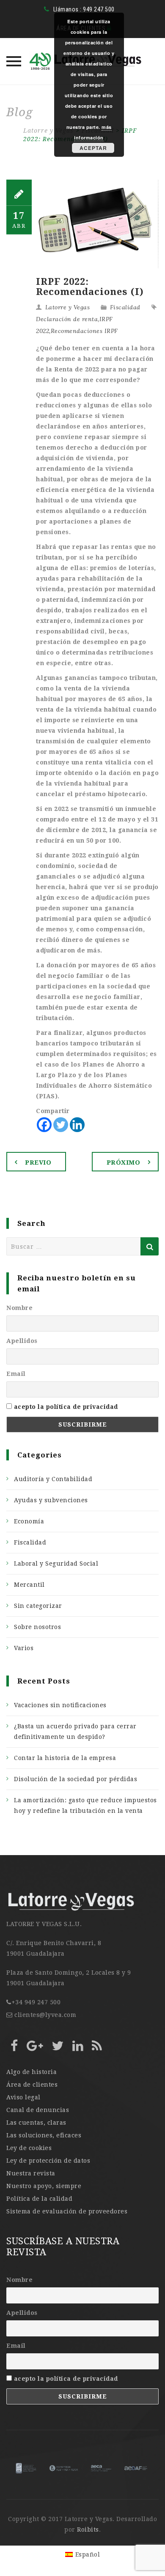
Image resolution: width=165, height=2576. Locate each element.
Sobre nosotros (37, 1627)
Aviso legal (23, 2097)
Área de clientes (32, 2085)
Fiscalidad (125, 307)
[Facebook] (44, 1125)
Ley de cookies (29, 2148)
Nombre (19, 1308)
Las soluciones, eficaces (44, 2135)
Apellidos (22, 1341)
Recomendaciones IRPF (84, 331)
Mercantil (29, 1585)
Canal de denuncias (38, 2110)
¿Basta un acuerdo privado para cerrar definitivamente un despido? (75, 1731)
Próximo (124, 1162)
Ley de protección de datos (48, 2161)
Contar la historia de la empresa (65, 1758)
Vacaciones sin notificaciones (60, 1705)
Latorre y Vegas (68, 307)
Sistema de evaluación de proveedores (67, 2211)
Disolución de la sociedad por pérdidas (76, 1779)
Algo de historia (32, 2072)
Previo (38, 1162)
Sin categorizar (38, 1606)
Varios (24, 1648)
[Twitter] (61, 1125)
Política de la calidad (39, 2199)
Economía (29, 1521)
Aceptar (93, 148)
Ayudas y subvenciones (51, 1500)
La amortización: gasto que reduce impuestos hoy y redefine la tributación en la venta (85, 1805)
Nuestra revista (31, 2173)
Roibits (88, 2530)
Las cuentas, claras (36, 2123)
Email (16, 1374)
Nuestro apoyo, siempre (44, 2186)
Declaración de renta (67, 319)
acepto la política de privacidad (66, 1407)
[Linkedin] (77, 1125)
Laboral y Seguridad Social (56, 1564)
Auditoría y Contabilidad (53, 1479)
